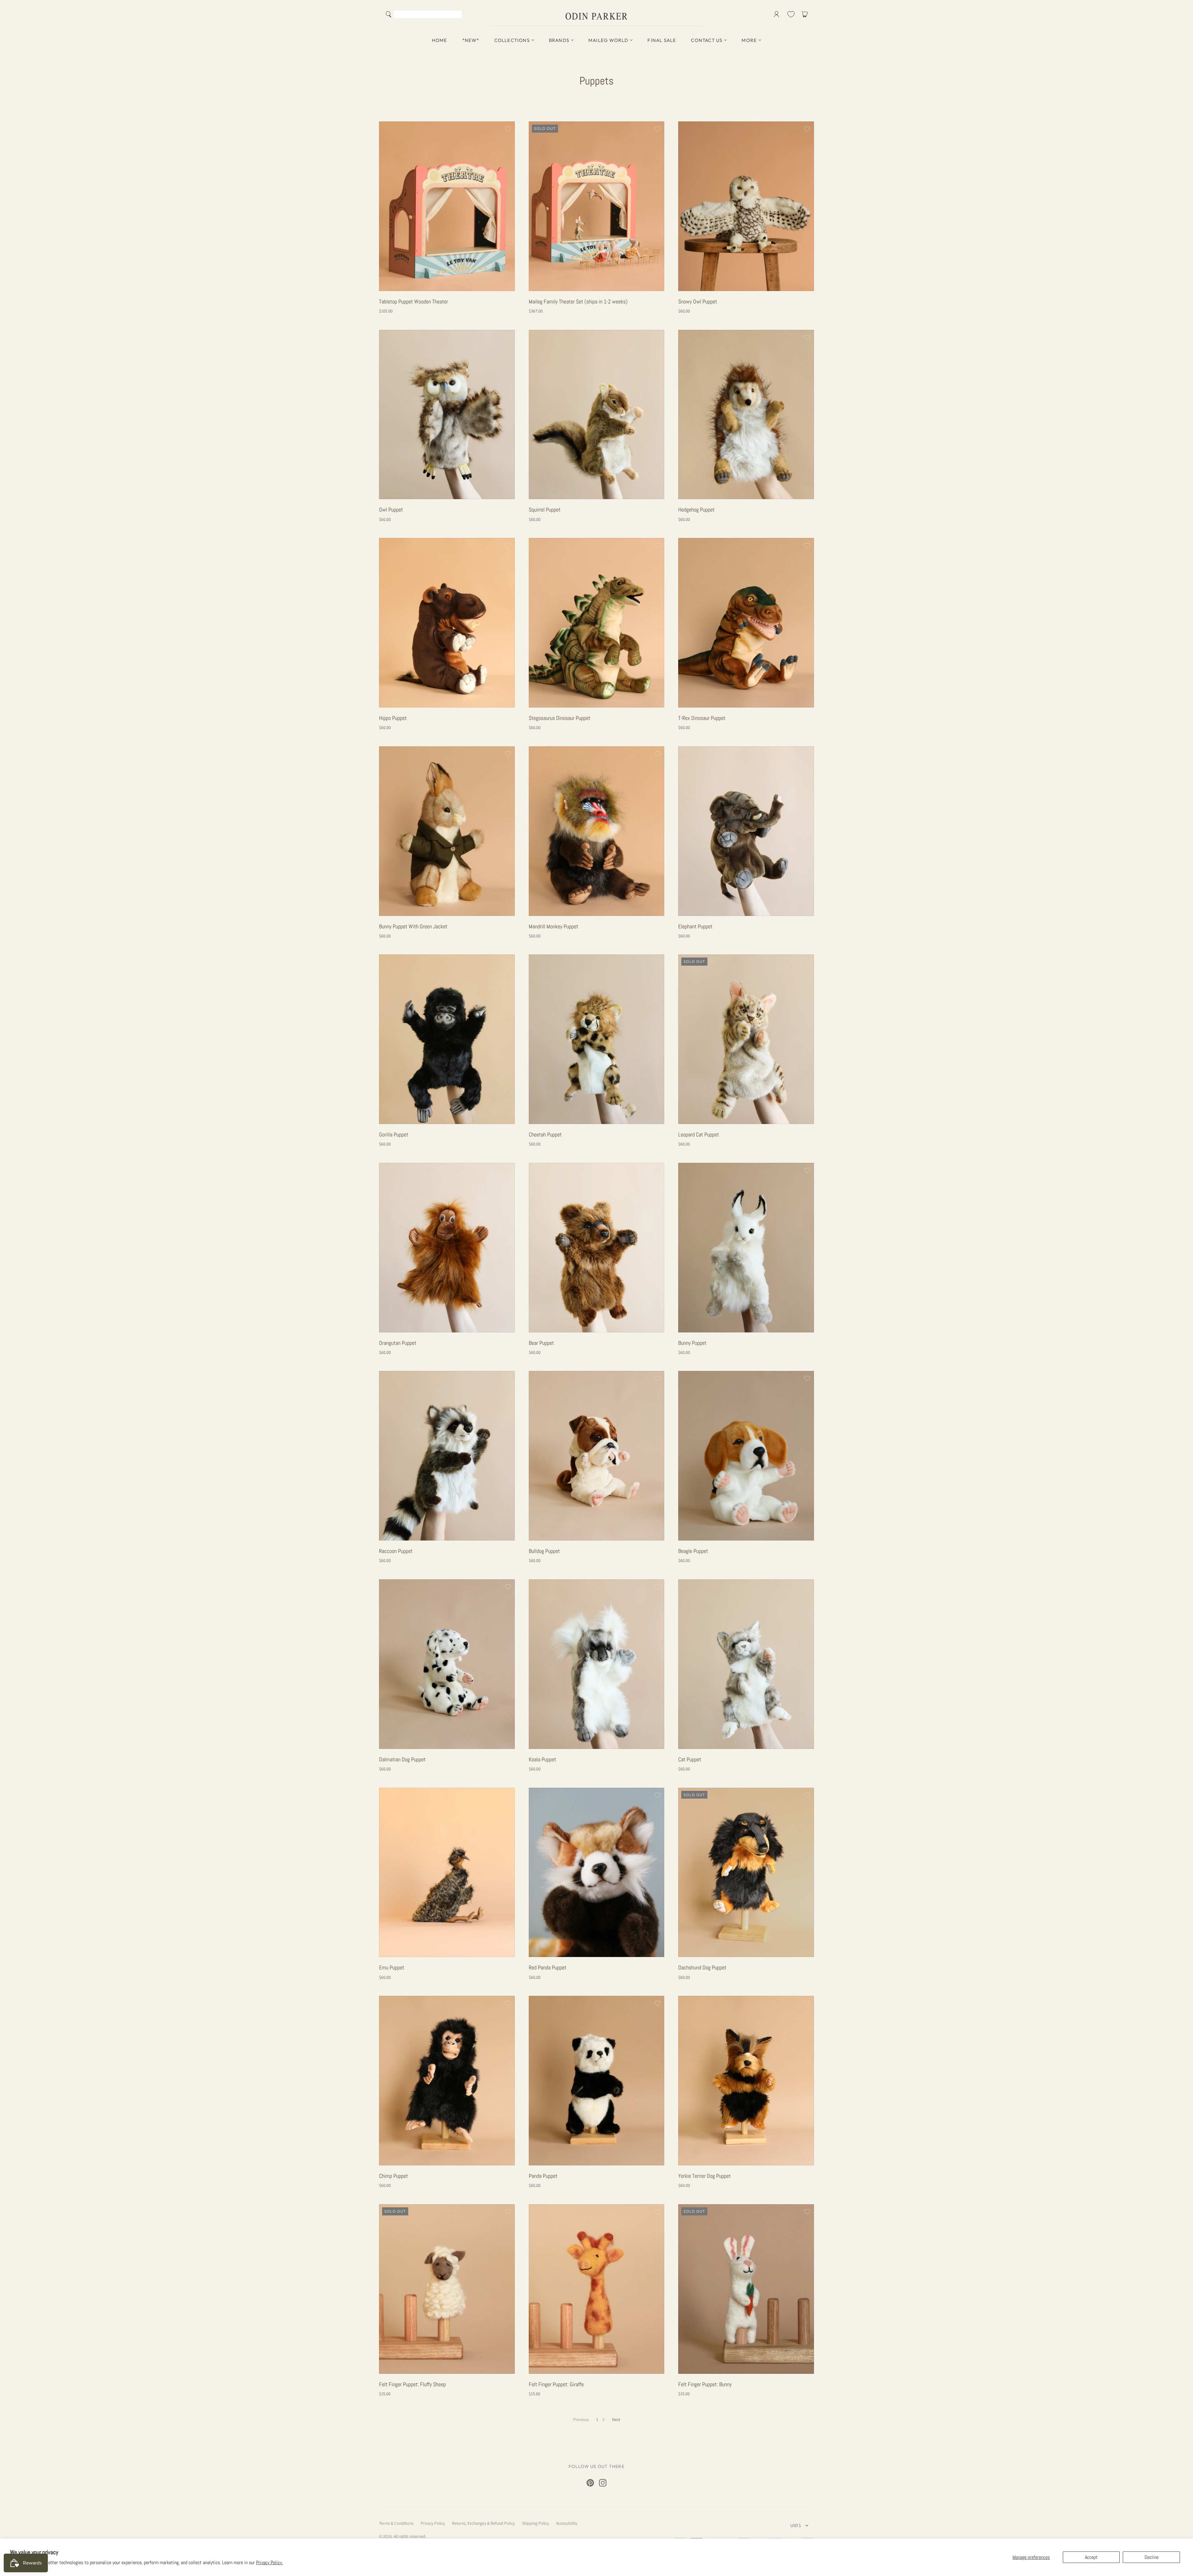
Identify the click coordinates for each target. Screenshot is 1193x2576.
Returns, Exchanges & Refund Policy (483, 2523)
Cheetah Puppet (545, 1134)
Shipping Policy (535, 2523)
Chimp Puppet (393, 2176)
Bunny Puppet (692, 1343)
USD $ (796, 2525)
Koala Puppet (542, 1759)
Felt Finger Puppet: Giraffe (556, 2384)
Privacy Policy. (269, 2562)
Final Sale (662, 40)
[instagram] (603, 2483)
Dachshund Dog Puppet (702, 1967)
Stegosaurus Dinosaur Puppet (560, 718)
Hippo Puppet (393, 718)
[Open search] (389, 14)
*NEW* (471, 40)
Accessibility (567, 2523)
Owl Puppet (391, 510)
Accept (1091, 2557)
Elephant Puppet (695, 926)
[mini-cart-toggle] (806, 14)
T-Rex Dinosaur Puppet (702, 718)
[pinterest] (590, 2483)
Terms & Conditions (396, 2523)
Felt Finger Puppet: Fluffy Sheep (412, 2384)
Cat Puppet (690, 1759)
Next (616, 2419)
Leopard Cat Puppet (699, 1134)
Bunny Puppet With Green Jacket (413, 926)
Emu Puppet (392, 1967)
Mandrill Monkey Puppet (553, 926)
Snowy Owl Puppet (698, 301)
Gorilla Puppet (394, 1134)
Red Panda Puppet (548, 1967)
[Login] (777, 14)
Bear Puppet (541, 1343)
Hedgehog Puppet (696, 510)
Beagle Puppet (693, 1551)
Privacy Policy (433, 2523)
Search (456, 15)
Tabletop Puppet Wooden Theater (414, 301)
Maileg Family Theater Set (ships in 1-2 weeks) (578, 301)
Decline (1152, 2557)
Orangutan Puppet (398, 1343)
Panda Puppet (543, 2176)
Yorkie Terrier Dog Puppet (704, 2176)
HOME (440, 40)
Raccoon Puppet (396, 1551)
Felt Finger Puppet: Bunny (705, 2384)
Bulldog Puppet (544, 1551)
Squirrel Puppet (545, 510)
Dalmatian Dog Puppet (402, 1759)
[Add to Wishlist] (507, 129)
